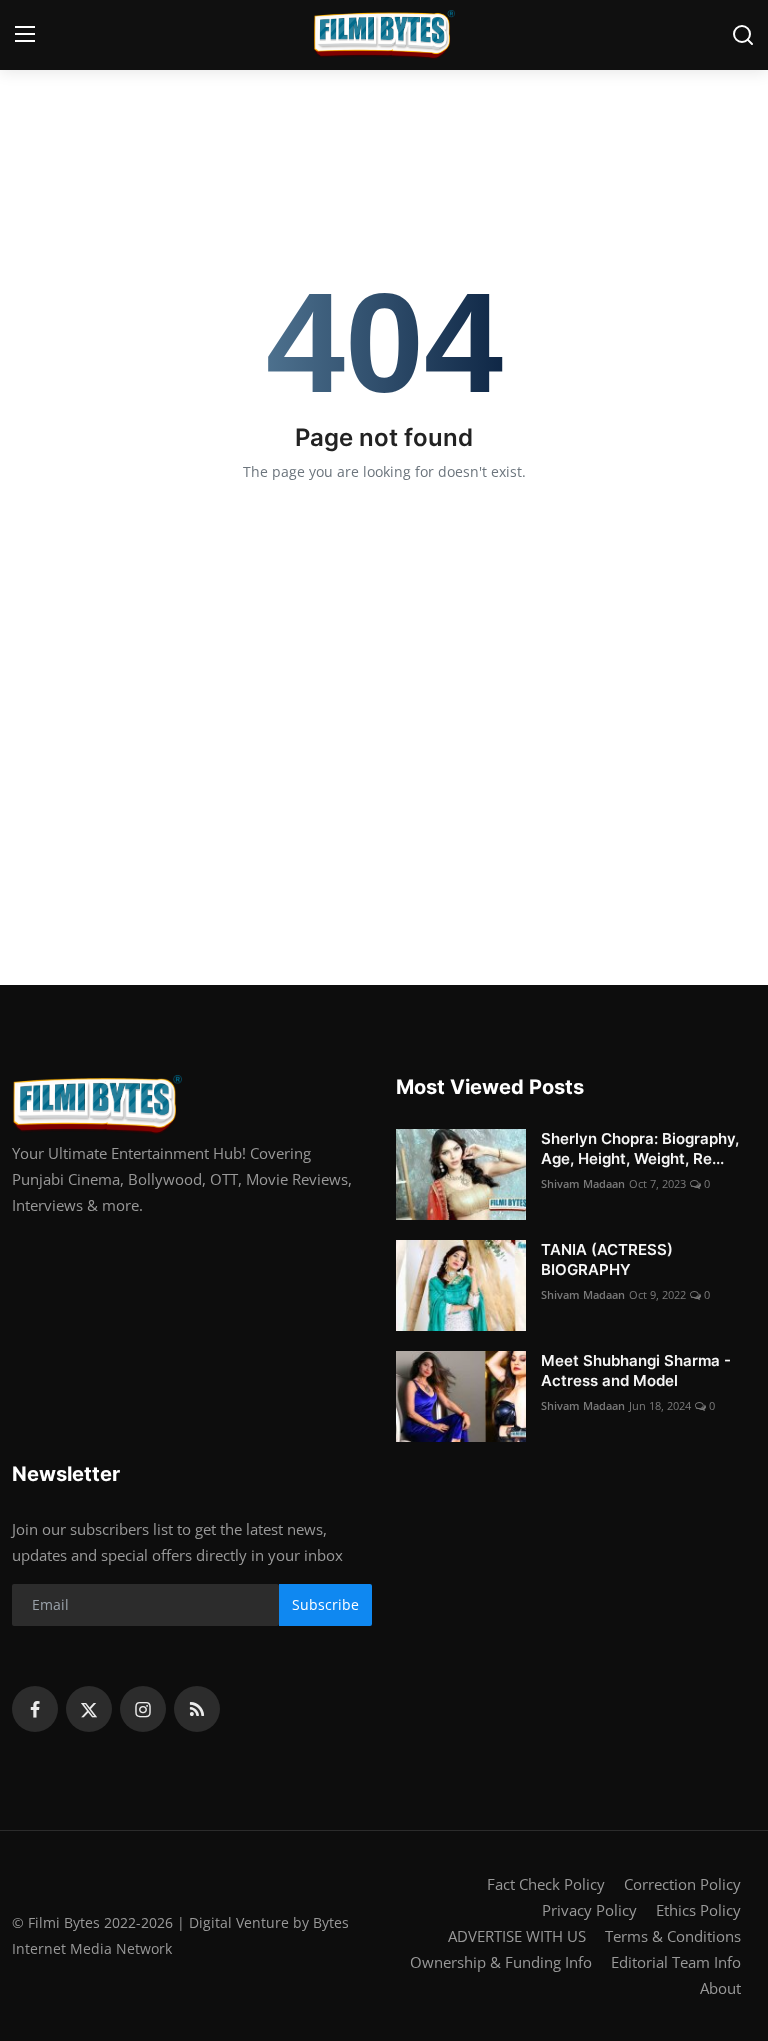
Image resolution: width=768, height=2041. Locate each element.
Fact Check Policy (546, 1884)
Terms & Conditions (673, 1936)
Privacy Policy (589, 1910)
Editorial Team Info (676, 1962)
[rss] (197, 1709)
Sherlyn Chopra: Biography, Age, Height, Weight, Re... (640, 1148)
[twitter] (89, 1709)
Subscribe (325, 1604)
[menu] (25, 35)
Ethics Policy (698, 1910)
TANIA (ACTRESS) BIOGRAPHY (607, 1259)
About (720, 1988)
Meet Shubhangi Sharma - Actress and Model (636, 1370)
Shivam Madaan (583, 1183)
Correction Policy (682, 1884)
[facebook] (35, 1709)
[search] (743, 35)
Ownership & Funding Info (501, 1962)
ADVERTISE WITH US (517, 1936)
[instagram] (143, 1709)
